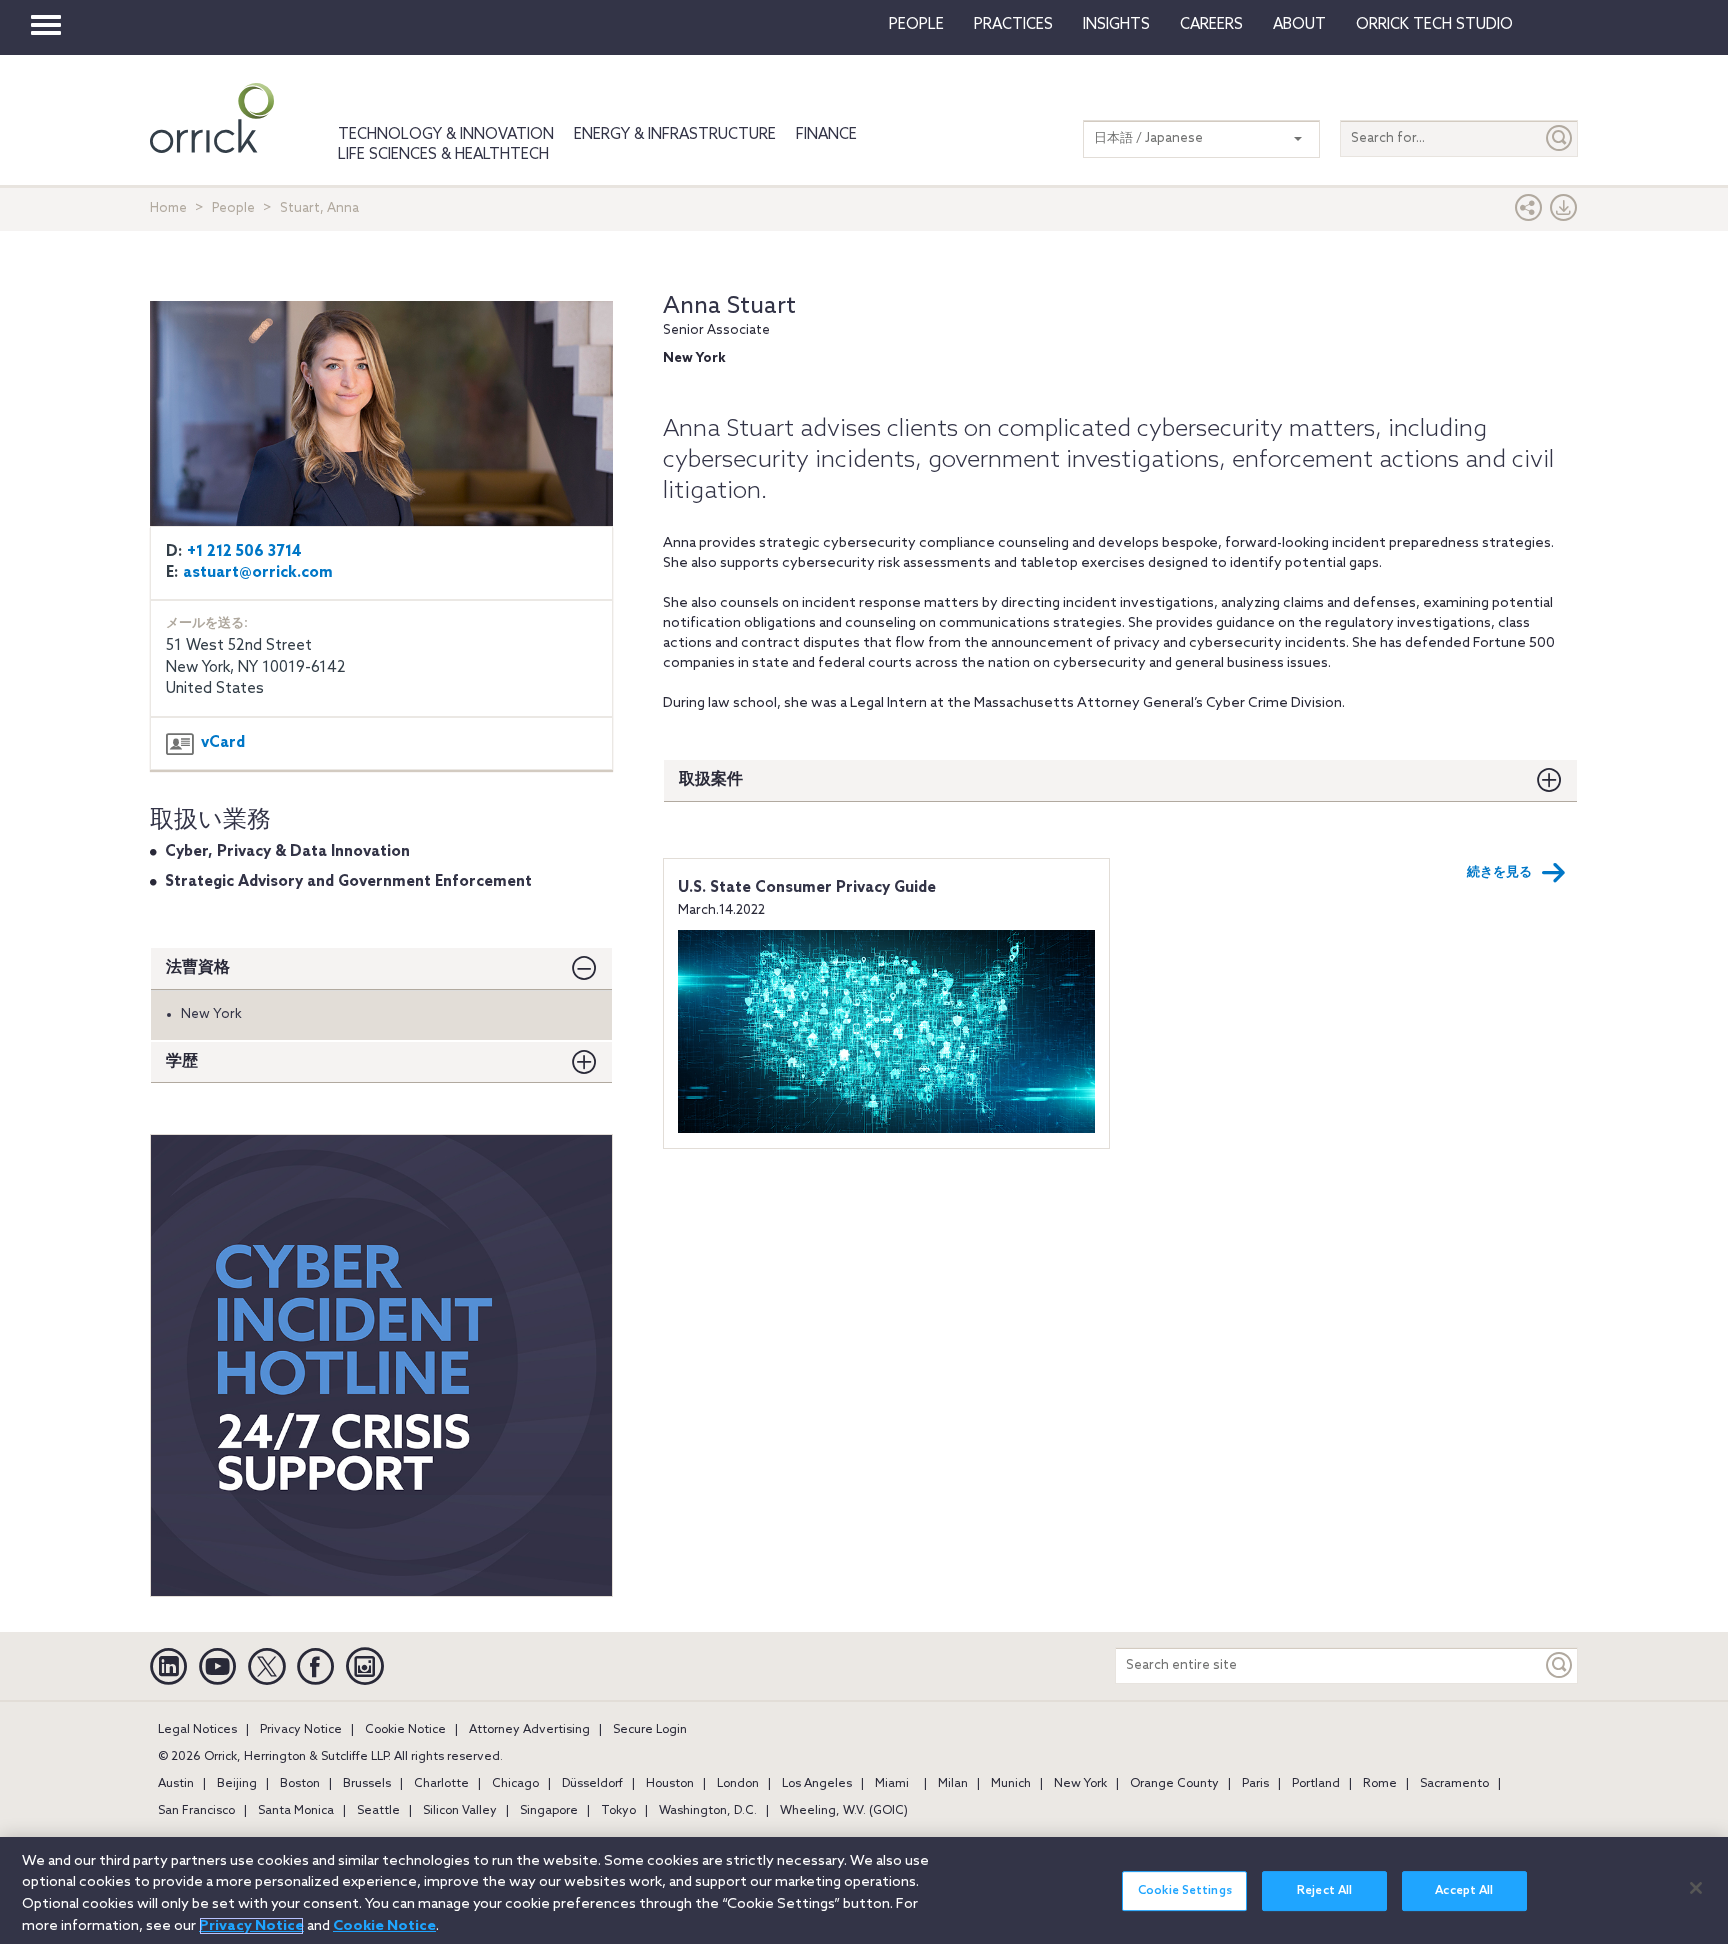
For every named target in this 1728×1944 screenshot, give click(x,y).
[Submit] (1560, 138)
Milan (953, 1784)
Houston (670, 1784)
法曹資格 (198, 967)
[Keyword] (1560, 1665)
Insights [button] (1116, 25)
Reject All (1324, 1891)
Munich (1011, 1784)
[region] (864, 1890)
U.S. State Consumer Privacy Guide (807, 888)
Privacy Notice (301, 1730)
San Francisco (196, 1811)
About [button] (1299, 25)
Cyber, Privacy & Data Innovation (287, 852)
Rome (1380, 1784)
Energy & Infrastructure (675, 135)
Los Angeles (817, 1784)
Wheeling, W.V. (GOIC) (844, 1811)
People (916, 25)
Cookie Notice (405, 1730)
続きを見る (1499, 872)
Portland (1316, 1784)
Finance (826, 135)
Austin (176, 1784)
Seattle (378, 1811)
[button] (1529, 212)
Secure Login (650, 1730)
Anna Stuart (729, 306)
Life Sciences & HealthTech (443, 155)
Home (168, 208)
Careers (1211, 25)
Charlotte (441, 1784)
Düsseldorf (592, 1784)
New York (1080, 1784)
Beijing (237, 1784)
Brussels (367, 1784)
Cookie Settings (1185, 1891)
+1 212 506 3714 (244, 552)
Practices (1013, 25)
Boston (300, 1784)
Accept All (1464, 1891)
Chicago (515, 1784)
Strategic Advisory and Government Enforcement (348, 882)
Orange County (1174, 1784)
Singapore (549, 1811)
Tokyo (618, 1811)
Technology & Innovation (446, 135)
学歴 (182, 1061)
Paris (1255, 1784)
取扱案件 (711, 779)
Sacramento (1454, 1784)
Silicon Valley (460, 1811)
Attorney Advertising (529, 1730)
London (738, 1784)
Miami (892, 1784)
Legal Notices (197, 1730)
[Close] (1696, 1888)
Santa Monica (296, 1811)
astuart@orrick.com (258, 573)
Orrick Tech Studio (1434, 25)
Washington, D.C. (708, 1811)
